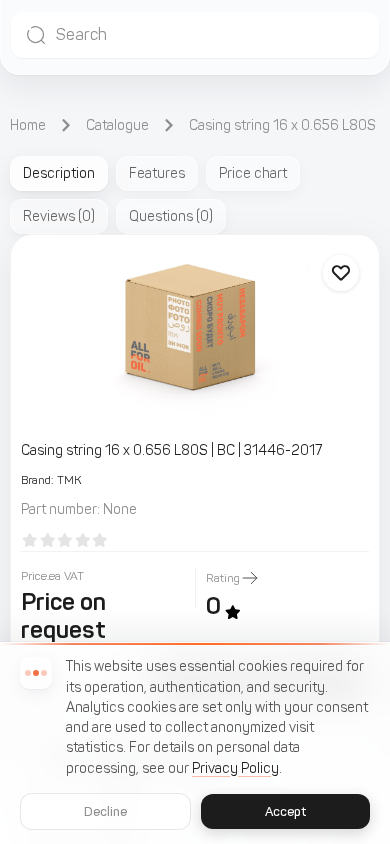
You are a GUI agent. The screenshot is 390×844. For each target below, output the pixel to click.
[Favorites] (341, 273)
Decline (106, 811)
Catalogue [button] (117, 125)
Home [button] (28, 125)
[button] (195, 35)
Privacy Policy (235, 768)
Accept (286, 811)
